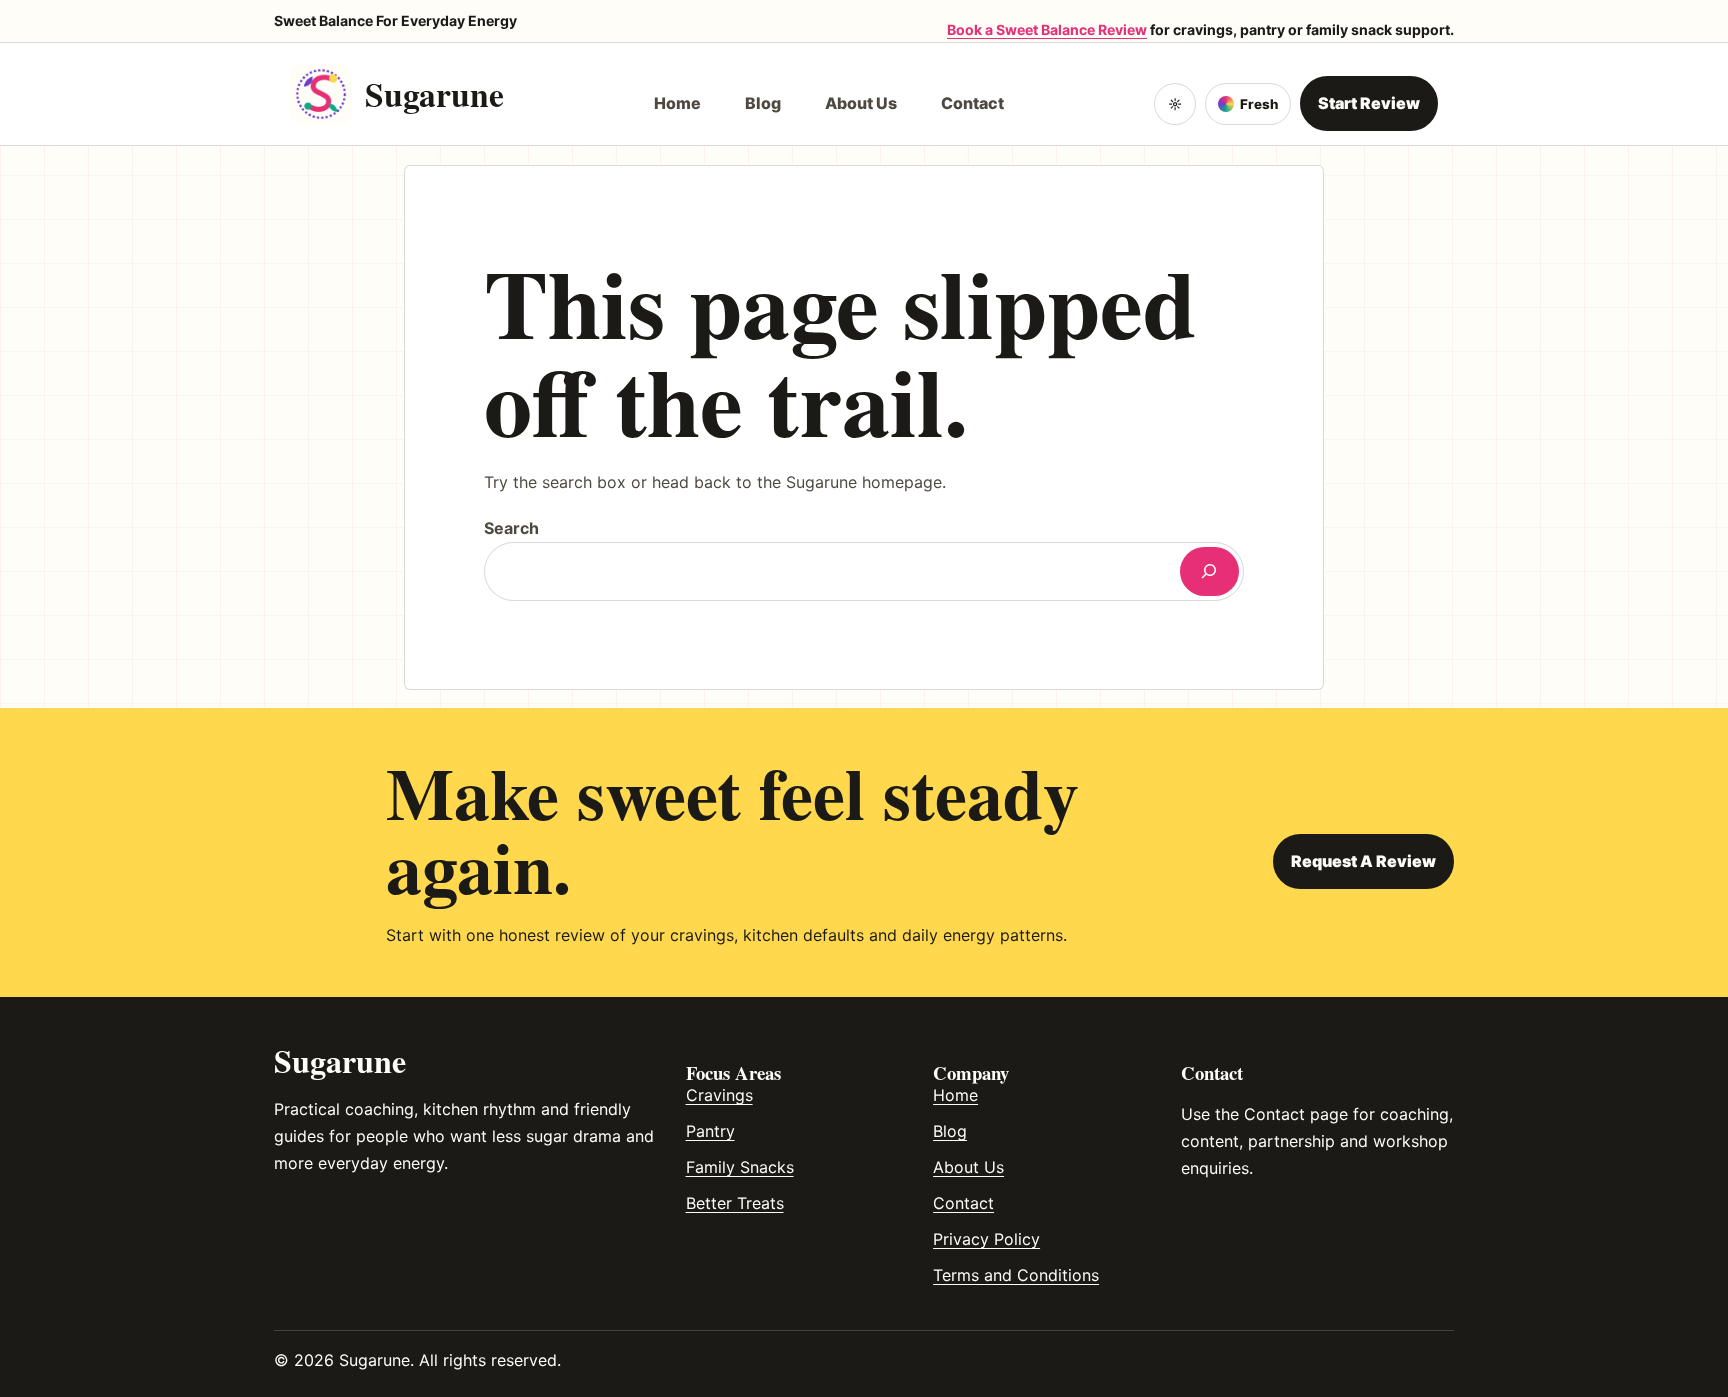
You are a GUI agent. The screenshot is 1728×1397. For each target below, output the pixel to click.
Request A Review (1363, 861)
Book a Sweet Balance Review (1047, 29)
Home (955, 1095)
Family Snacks (740, 1167)
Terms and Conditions (1016, 1275)
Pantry (710, 1131)
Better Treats (735, 1203)
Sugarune (434, 93)
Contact (963, 1203)
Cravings (719, 1095)
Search (511, 528)
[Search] (1209, 571)
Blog (950, 1131)
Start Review (1369, 103)
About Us (968, 1167)
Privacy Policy (986, 1239)
